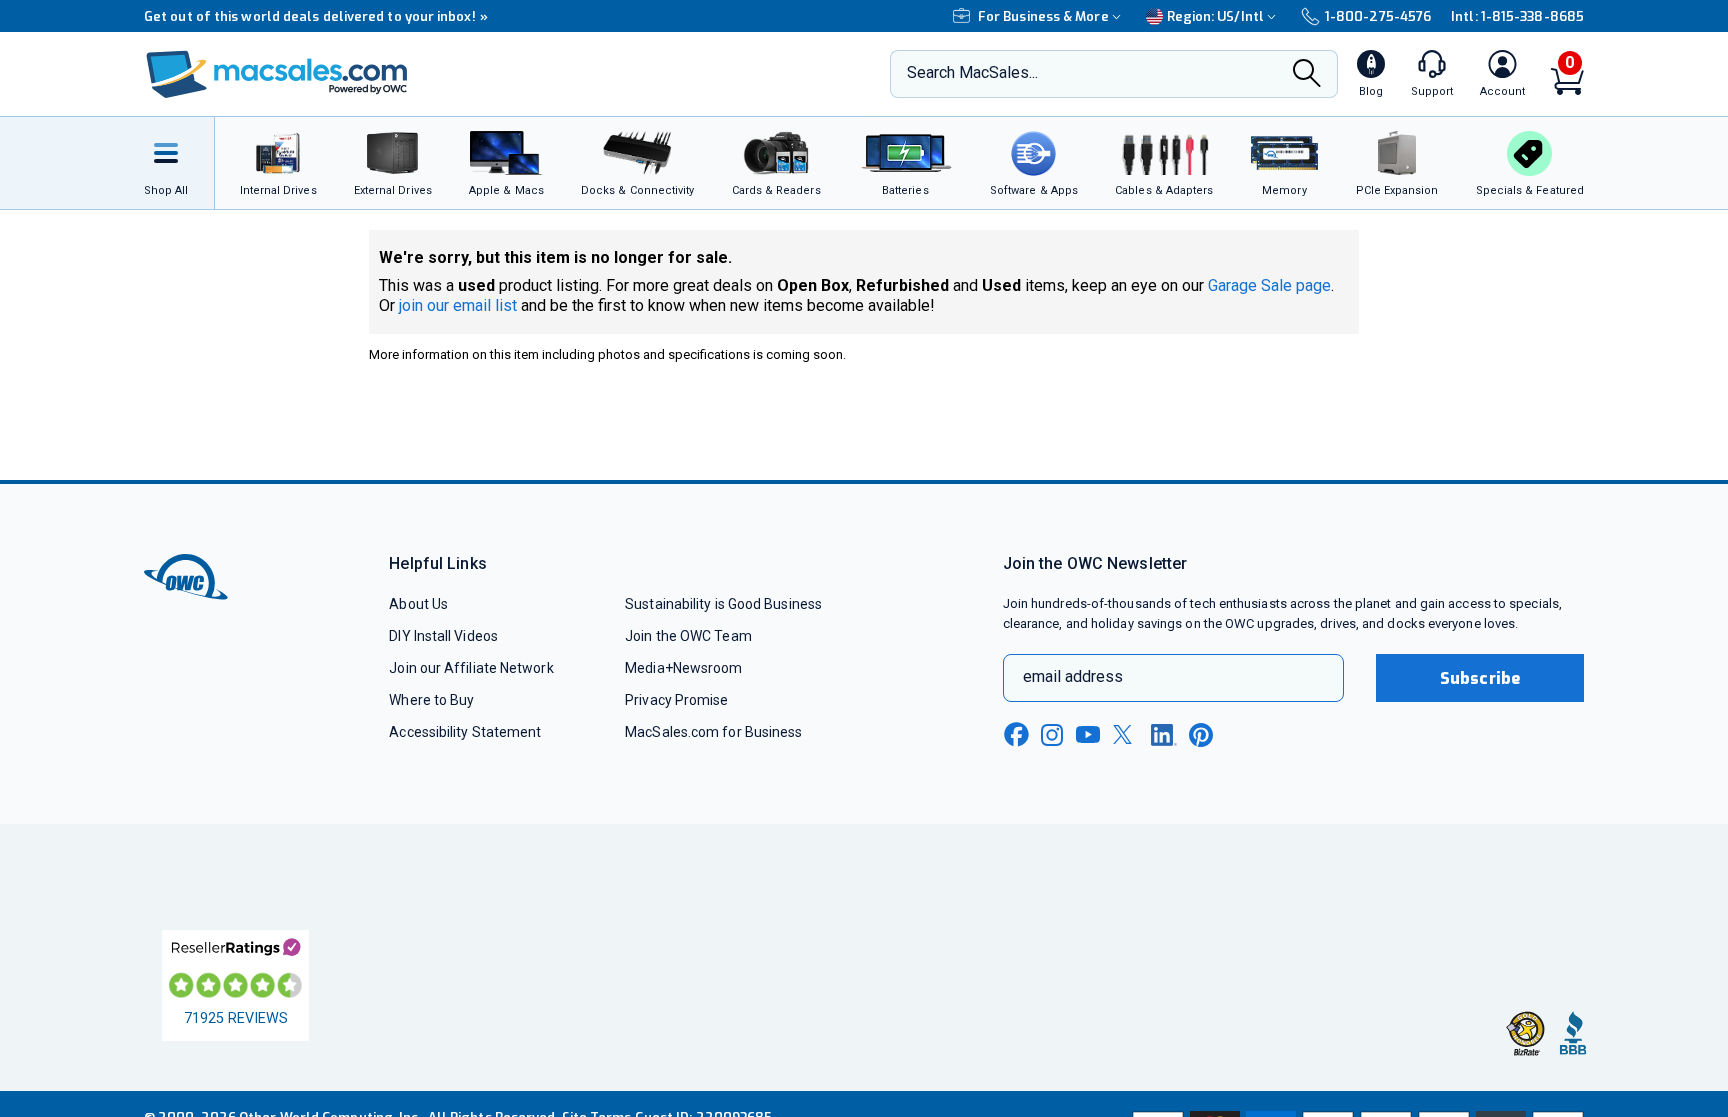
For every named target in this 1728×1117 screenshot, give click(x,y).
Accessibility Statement (465, 732)
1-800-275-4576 (1378, 16)
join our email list (458, 305)
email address (1073, 676)
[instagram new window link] (1052, 735)
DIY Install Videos (443, 636)
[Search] (1307, 75)
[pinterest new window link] (1201, 735)
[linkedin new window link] (1164, 735)
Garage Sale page (1269, 285)
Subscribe (1480, 678)
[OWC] (277, 74)
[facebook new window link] (1016, 735)
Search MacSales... (972, 72)
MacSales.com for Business (713, 732)
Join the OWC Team (688, 636)
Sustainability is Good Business (723, 604)
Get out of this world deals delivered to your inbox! (316, 16)
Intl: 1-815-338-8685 (1517, 16)
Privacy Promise (676, 700)
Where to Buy (431, 700)
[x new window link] (1126, 734)
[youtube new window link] (1088, 734)
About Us (418, 604)
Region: (1215, 16)
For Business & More (1043, 16)
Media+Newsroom (683, 668)
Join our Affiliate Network (471, 668)
